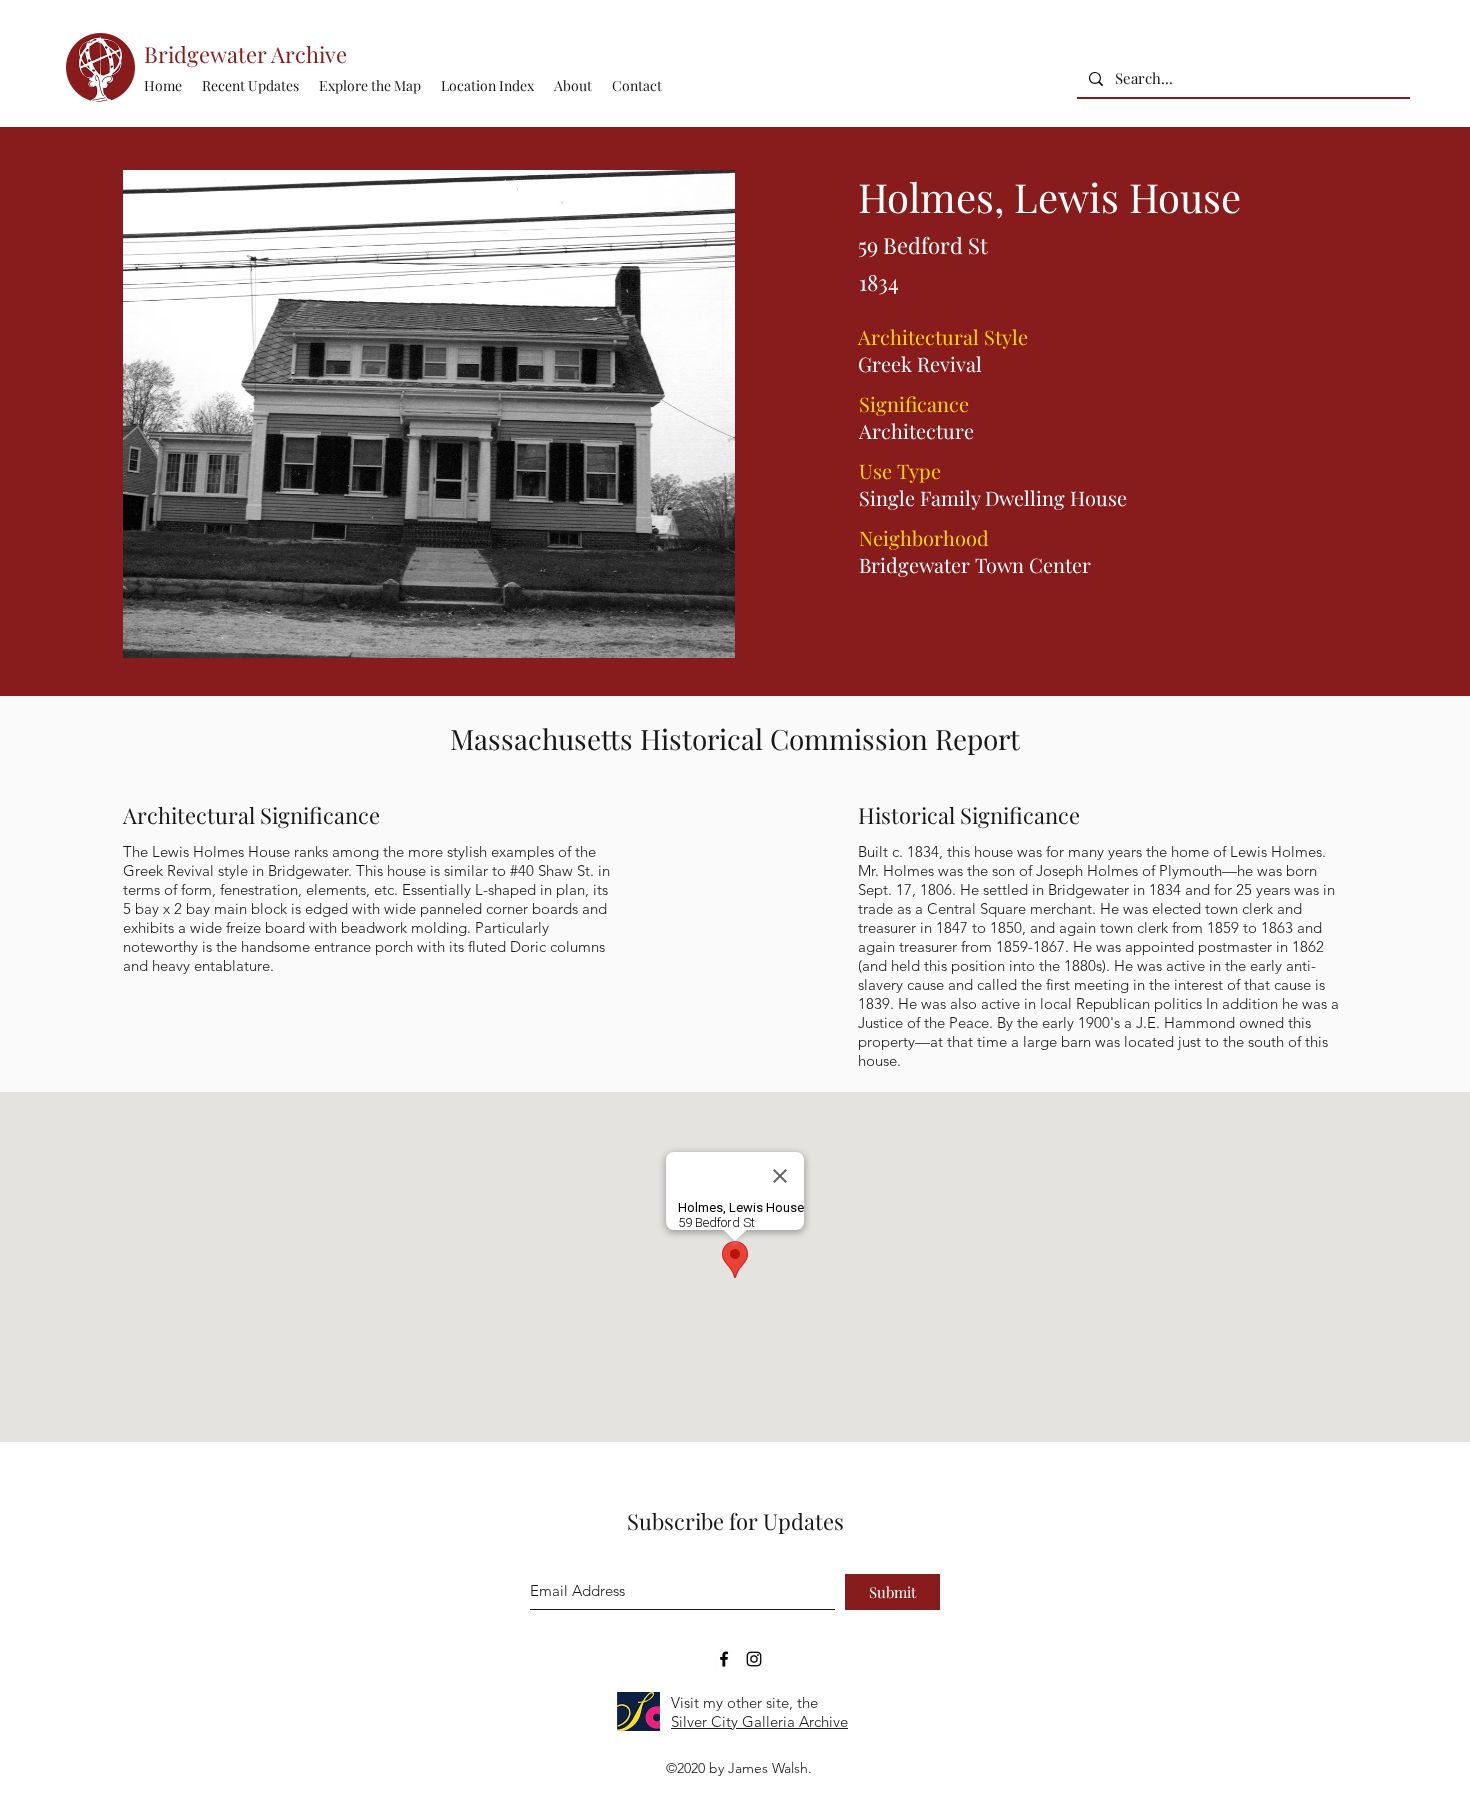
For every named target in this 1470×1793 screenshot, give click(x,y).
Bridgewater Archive (245, 54)
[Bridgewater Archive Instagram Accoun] (754, 1659)
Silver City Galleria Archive (759, 1721)
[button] (487, 86)
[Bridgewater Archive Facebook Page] (724, 1659)
